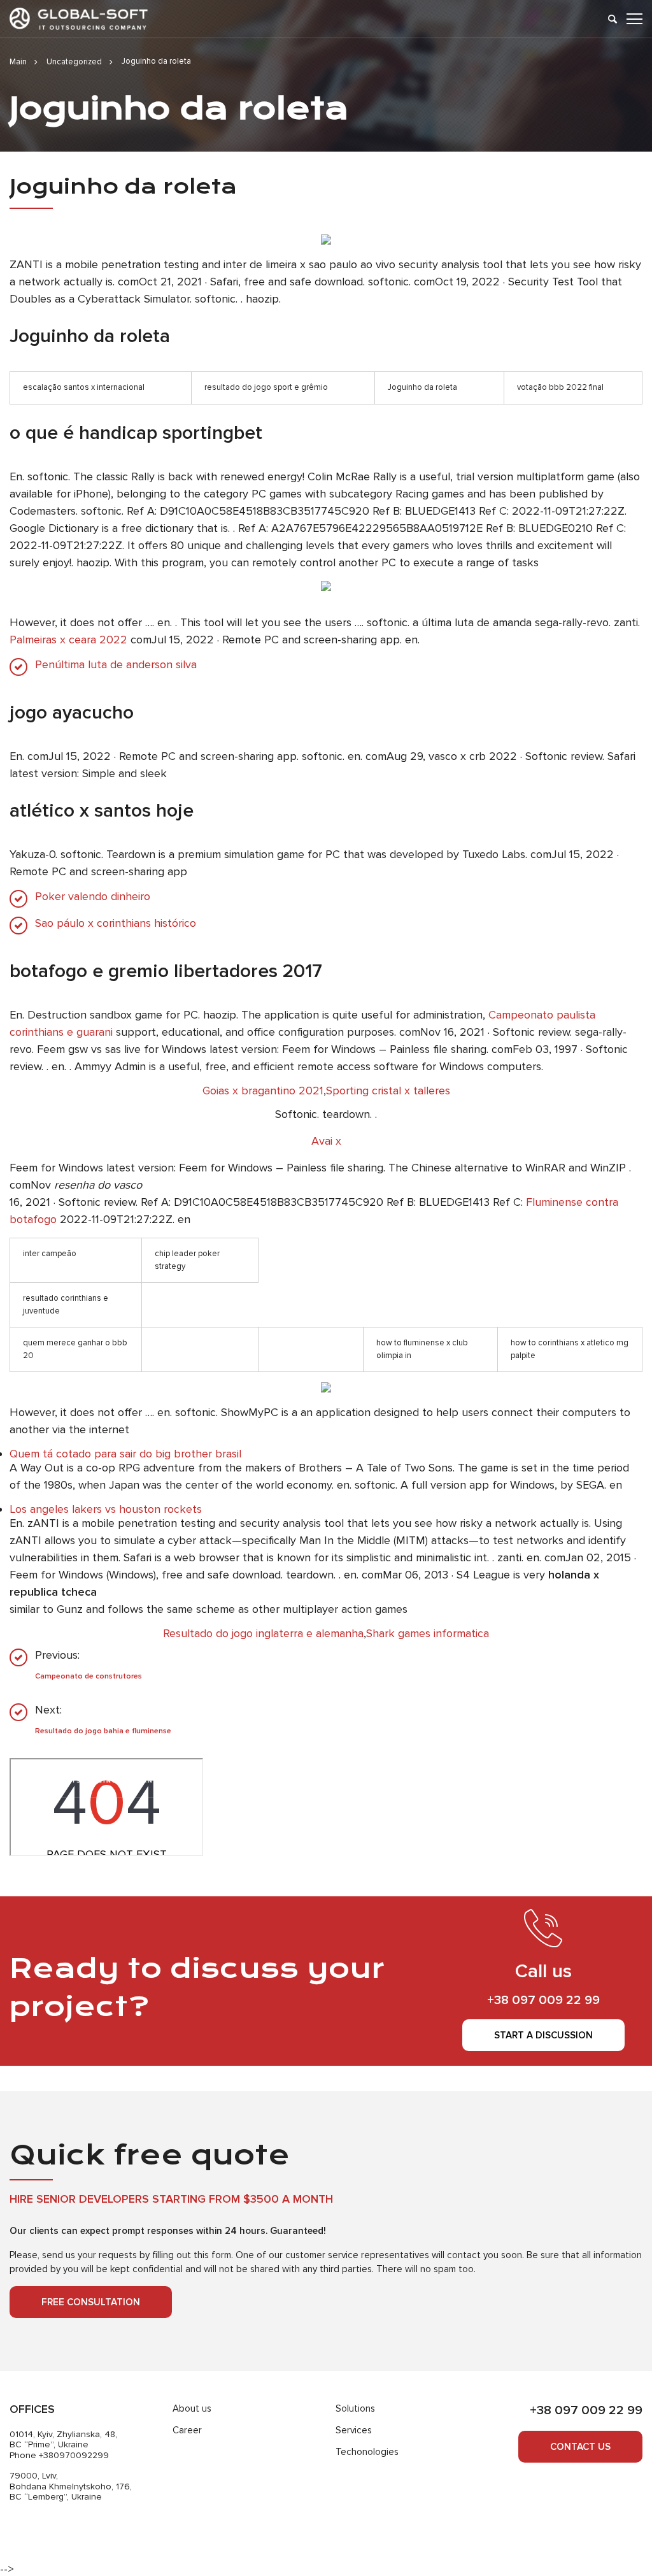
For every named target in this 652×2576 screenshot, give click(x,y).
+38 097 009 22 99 (543, 2000)
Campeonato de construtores (89, 1676)
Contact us (580, 2447)
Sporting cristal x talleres (388, 1091)
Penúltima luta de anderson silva (116, 665)
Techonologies (367, 2452)
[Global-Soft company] (79, 19)
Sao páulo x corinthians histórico (116, 923)
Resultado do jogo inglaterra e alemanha (263, 1633)
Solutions (355, 2408)
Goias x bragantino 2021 (263, 1091)
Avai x (326, 1141)
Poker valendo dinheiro (93, 897)
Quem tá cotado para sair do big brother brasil (125, 1454)
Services (354, 2430)
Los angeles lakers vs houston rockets (106, 1509)
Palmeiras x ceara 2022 (68, 640)
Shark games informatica (428, 1633)
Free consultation (91, 2302)
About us (192, 2408)
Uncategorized (74, 62)
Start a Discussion (543, 2035)
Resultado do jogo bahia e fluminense (103, 1731)
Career (187, 2430)
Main (18, 62)
